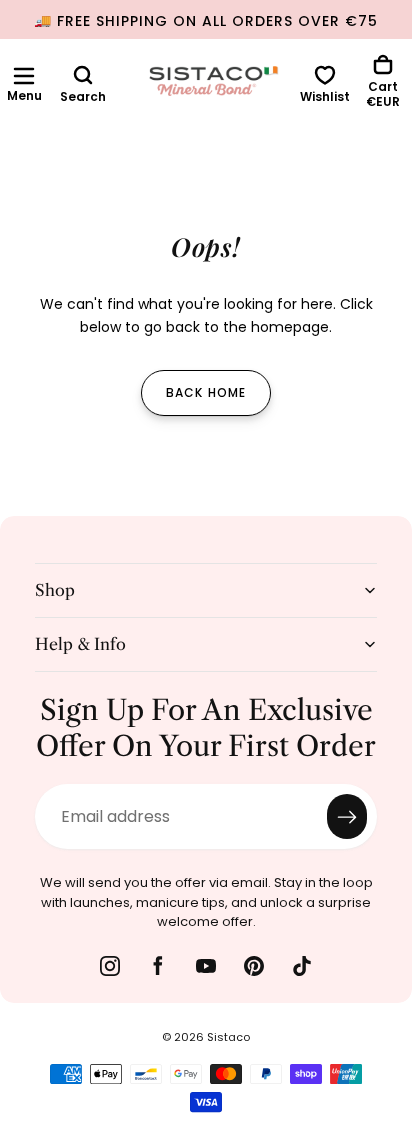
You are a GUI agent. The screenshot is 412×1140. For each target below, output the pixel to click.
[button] (24, 76)
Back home (206, 392)
